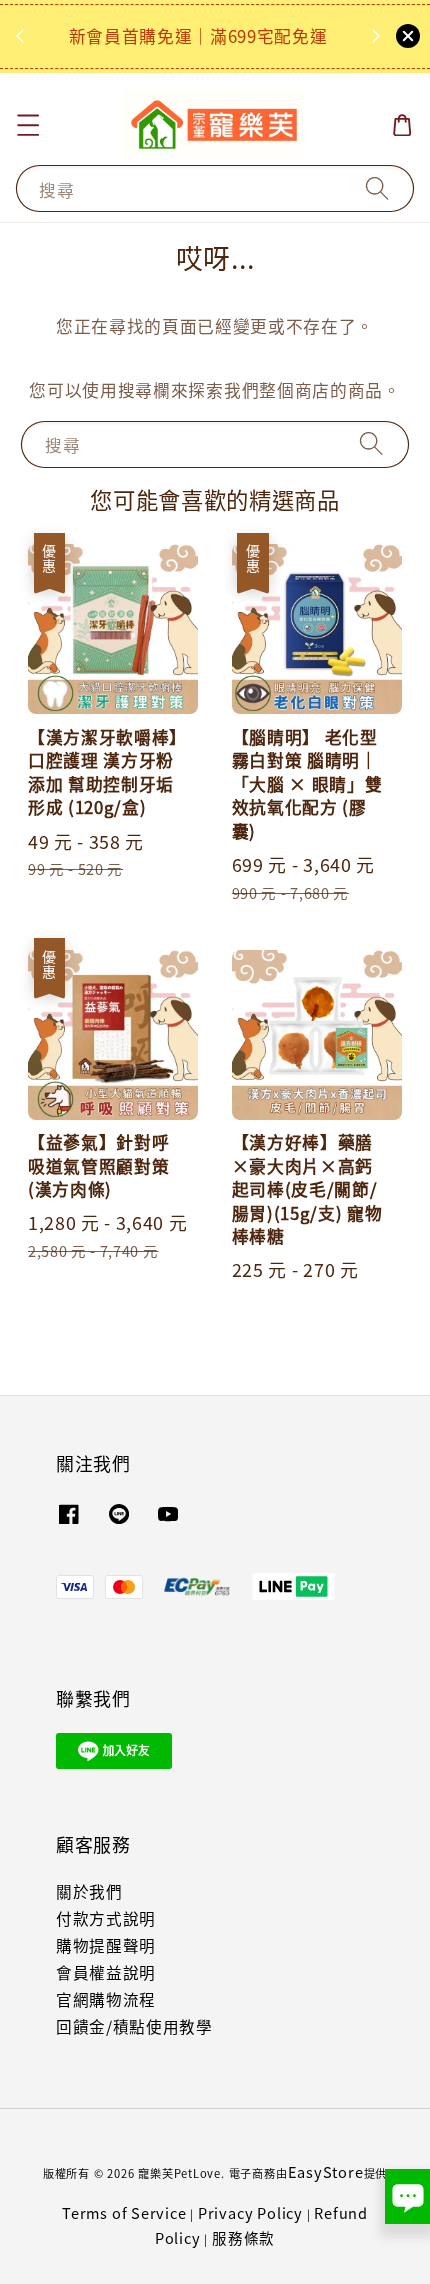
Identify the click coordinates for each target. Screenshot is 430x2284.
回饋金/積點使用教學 (134, 2026)
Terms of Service (124, 2212)
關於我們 (89, 1891)
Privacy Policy (250, 2212)
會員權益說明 (106, 1972)
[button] (27, 125)
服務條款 (243, 2237)
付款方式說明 (106, 1918)
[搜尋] (378, 188)
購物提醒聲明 (106, 1945)
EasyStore (326, 2171)
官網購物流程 (106, 1999)
